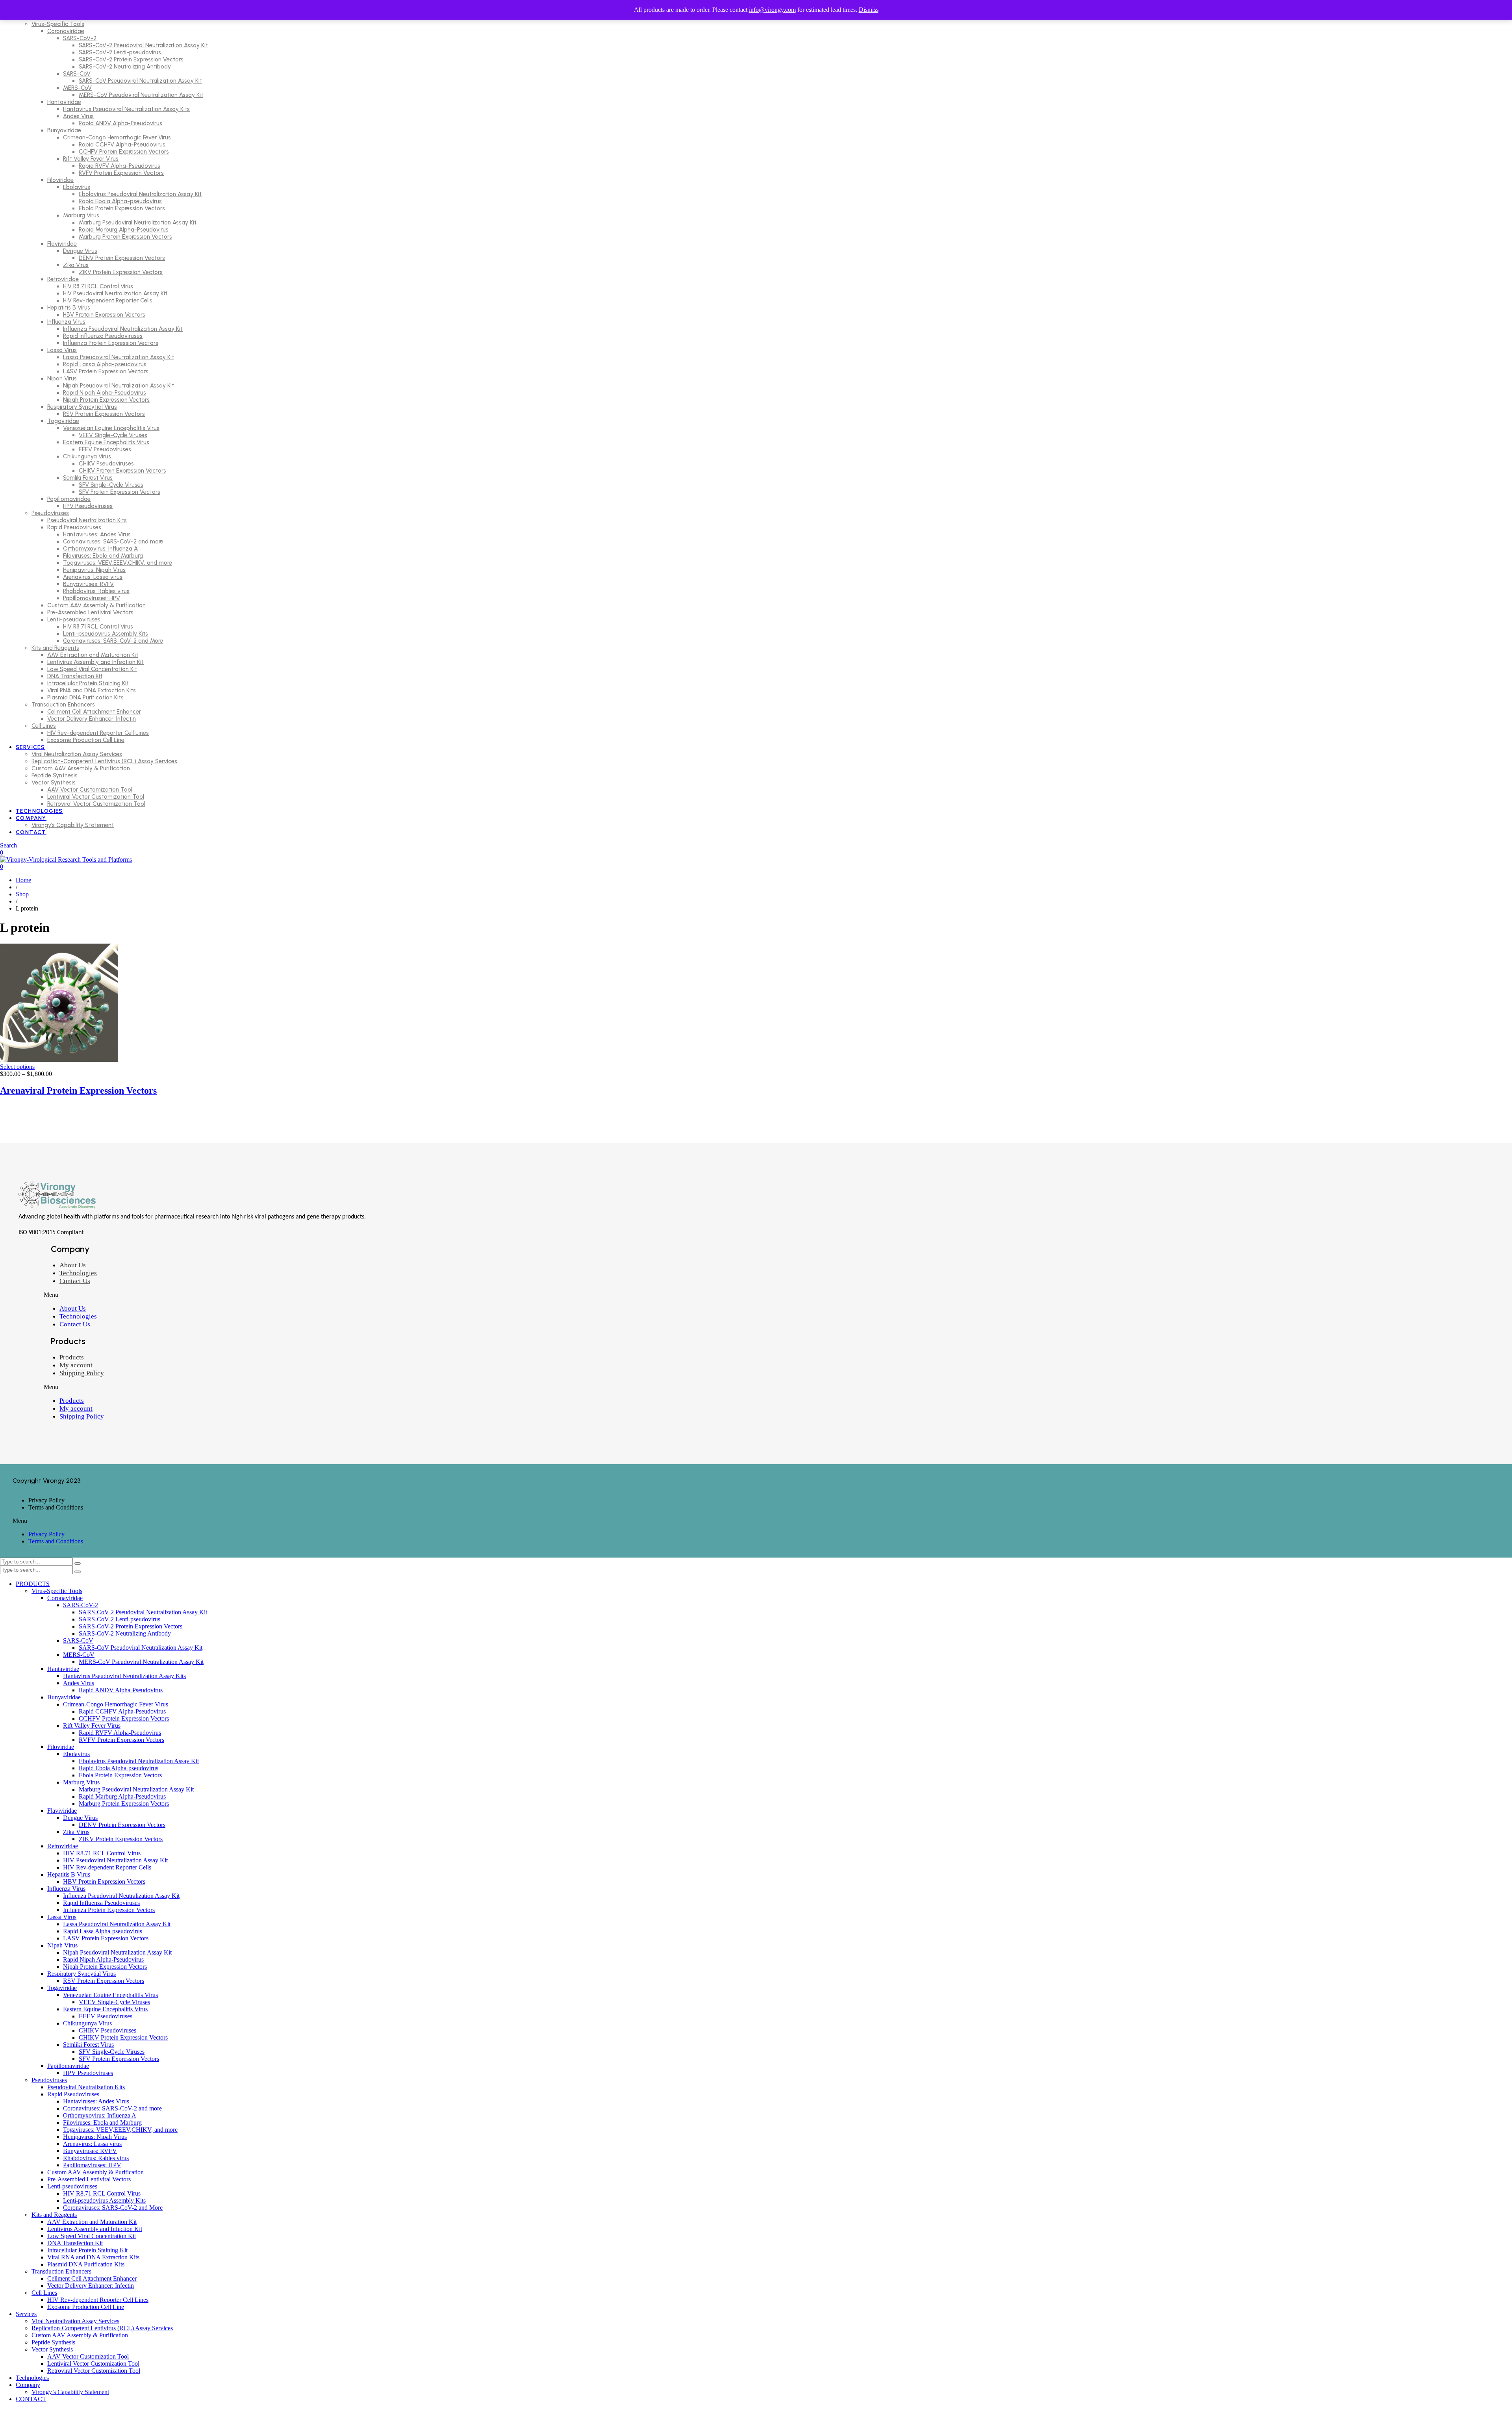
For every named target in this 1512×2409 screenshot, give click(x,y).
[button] (257, 1295)
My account (76, 1365)
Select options (17, 1067)
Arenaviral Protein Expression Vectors (78, 1090)
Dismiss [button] (869, 10)
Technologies (78, 1273)
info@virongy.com (772, 10)
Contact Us (75, 1281)
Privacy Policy (46, 1500)
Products (72, 1357)
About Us (73, 1265)
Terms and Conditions (56, 1507)
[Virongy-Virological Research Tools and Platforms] (66, 860)
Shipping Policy (82, 1373)
